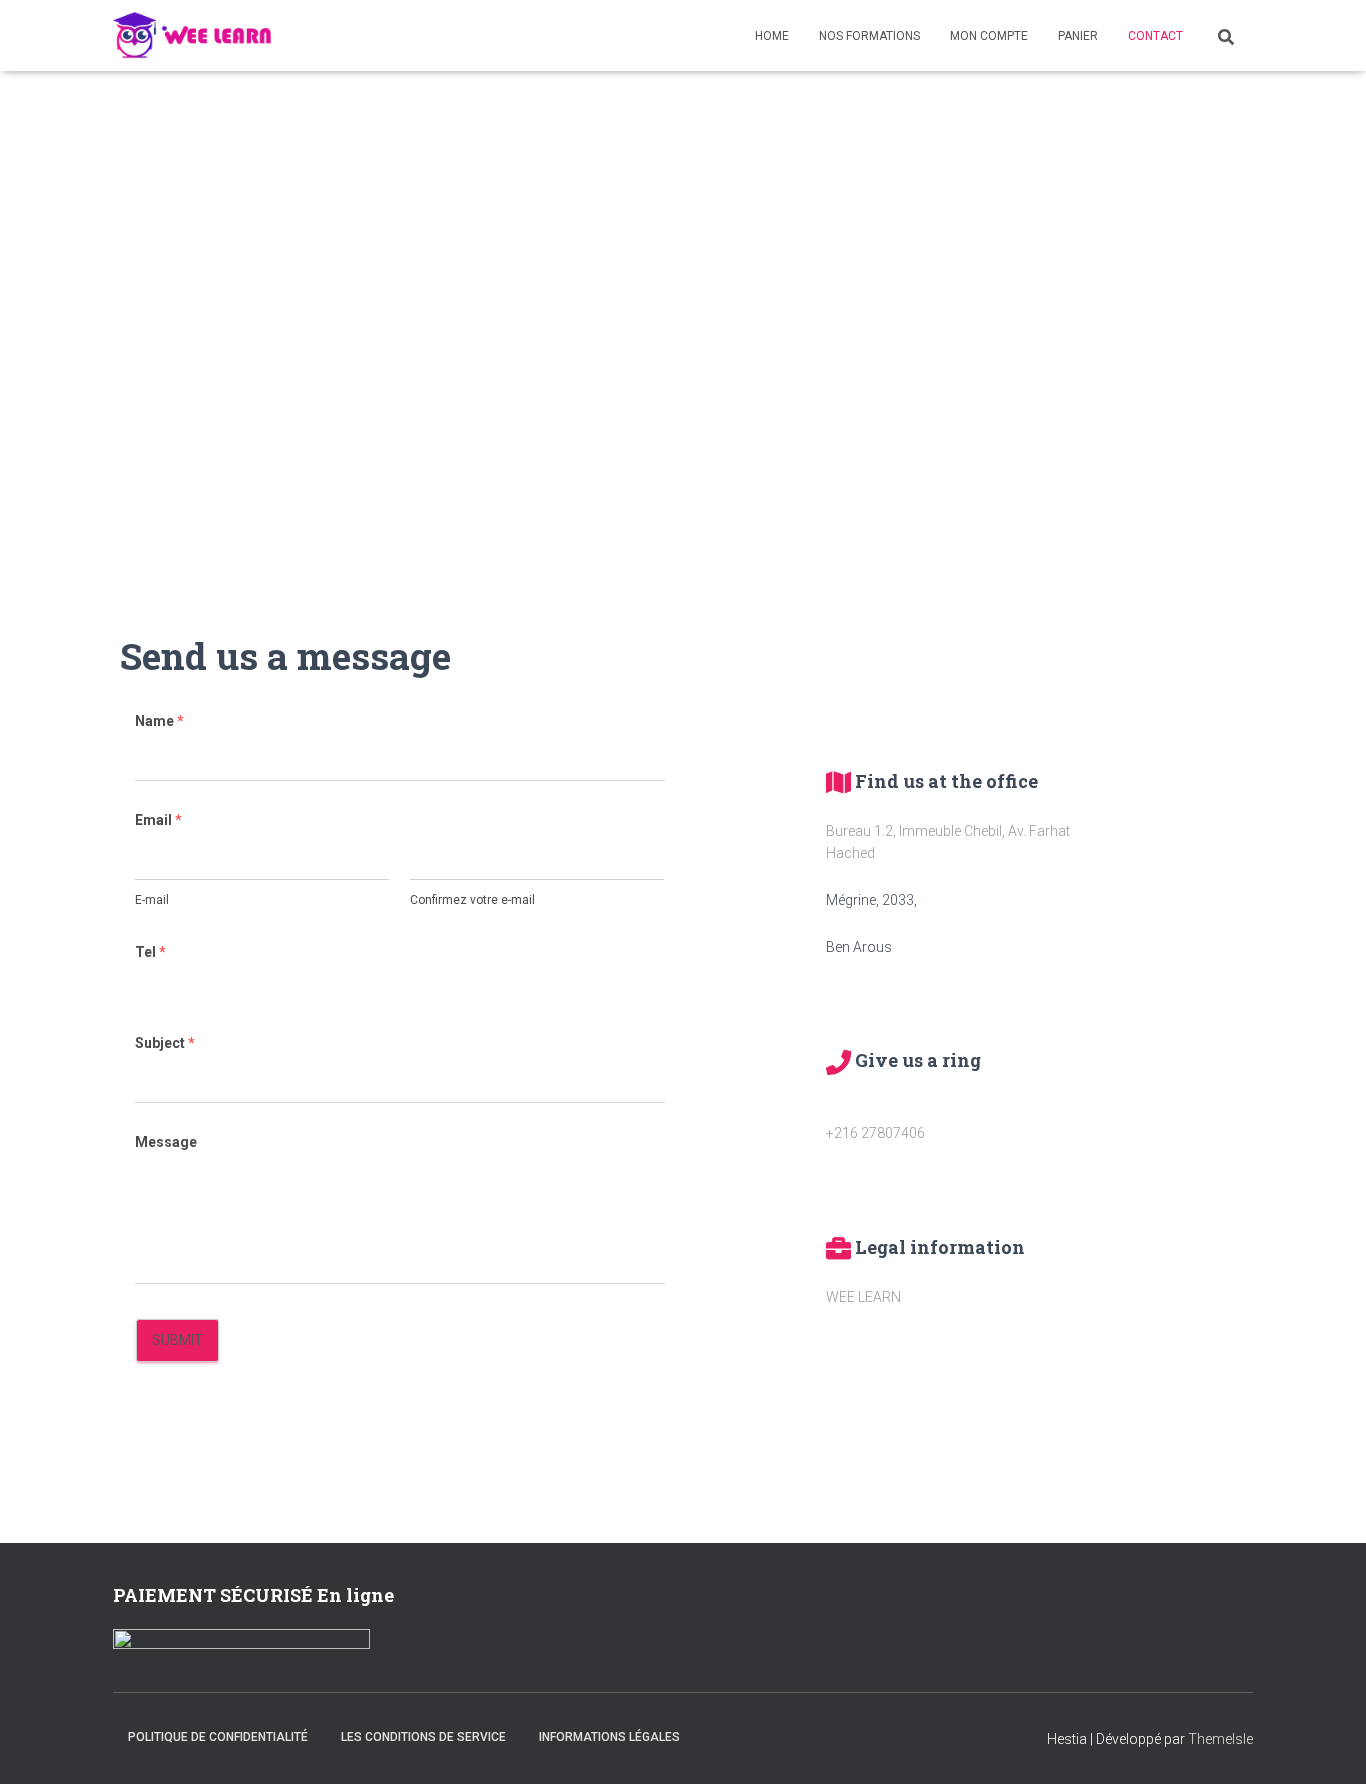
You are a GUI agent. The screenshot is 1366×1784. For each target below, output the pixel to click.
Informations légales (609, 1737)
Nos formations (869, 36)
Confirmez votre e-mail (472, 900)
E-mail (152, 900)
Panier (1078, 36)
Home (772, 36)
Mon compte (989, 36)
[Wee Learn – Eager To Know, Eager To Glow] (192, 36)
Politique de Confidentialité (218, 1737)
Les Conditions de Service (423, 1737)
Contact (1155, 36)
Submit (177, 1340)
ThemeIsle (1220, 1739)
